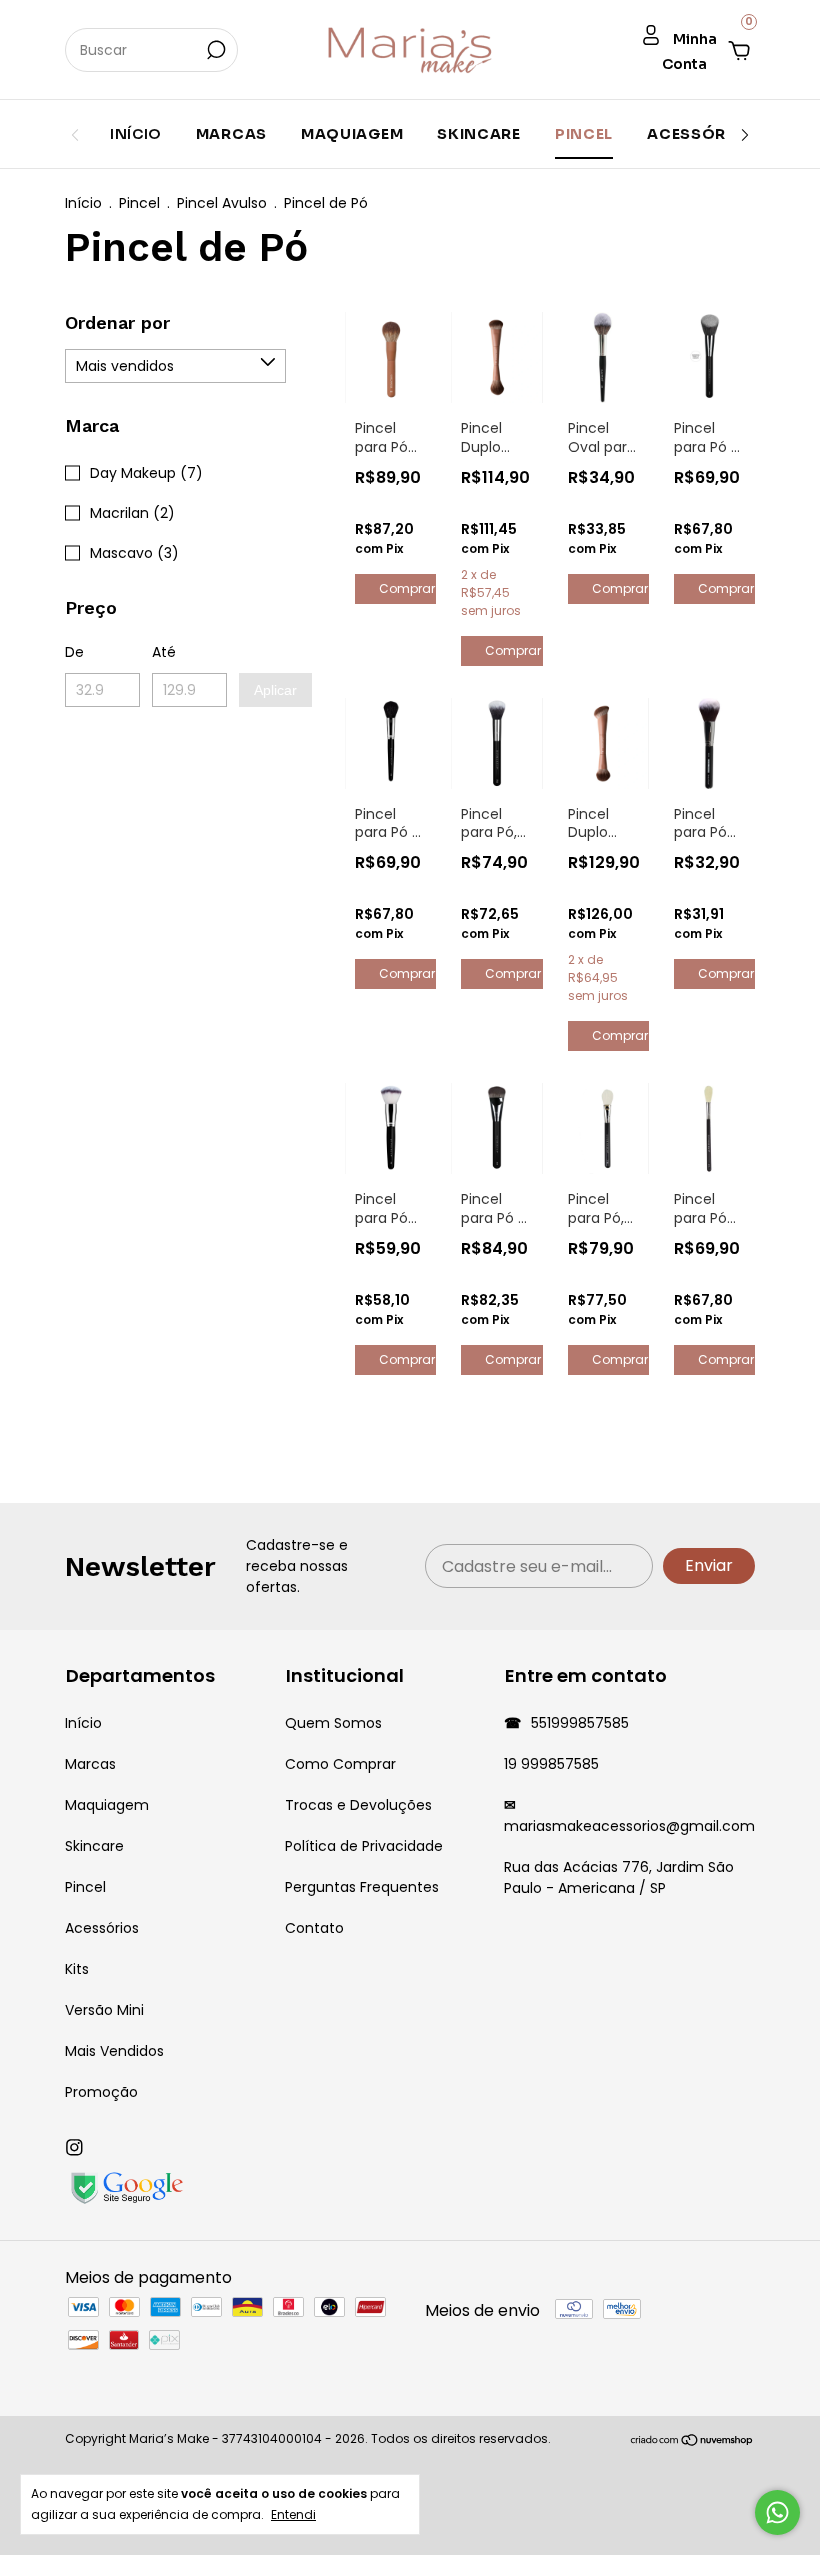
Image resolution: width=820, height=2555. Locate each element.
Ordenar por (117, 322)
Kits (77, 1969)
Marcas (231, 134)
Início (136, 134)
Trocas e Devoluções (358, 1805)
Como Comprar (340, 1764)
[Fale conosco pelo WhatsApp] (777, 2512)
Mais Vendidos (114, 2051)
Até (164, 652)
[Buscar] (214, 50)
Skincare (479, 134)
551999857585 (578, 1723)
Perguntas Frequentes (362, 1887)
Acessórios (701, 134)
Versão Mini (104, 2010)
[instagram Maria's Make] (74, 2148)
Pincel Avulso (222, 203)
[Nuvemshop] (692, 2441)
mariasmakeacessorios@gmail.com (629, 1826)
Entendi (293, 2514)
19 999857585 (551, 1764)
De (74, 652)
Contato (314, 1928)
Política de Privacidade (364, 1846)
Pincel (584, 134)
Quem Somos (333, 1723)
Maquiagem (352, 134)
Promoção (101, 2092)
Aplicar (275, 690)
